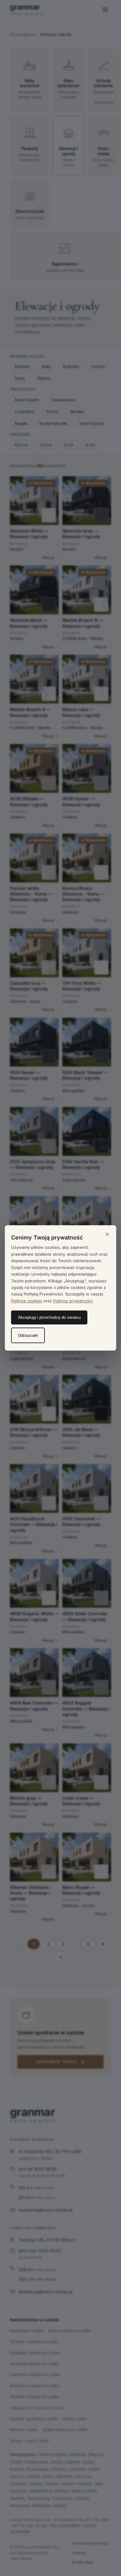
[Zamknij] (107, 1235)
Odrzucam (28, 1336)
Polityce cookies (27, 1301)
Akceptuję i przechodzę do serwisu (49, 1318)
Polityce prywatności (73, 1301)
